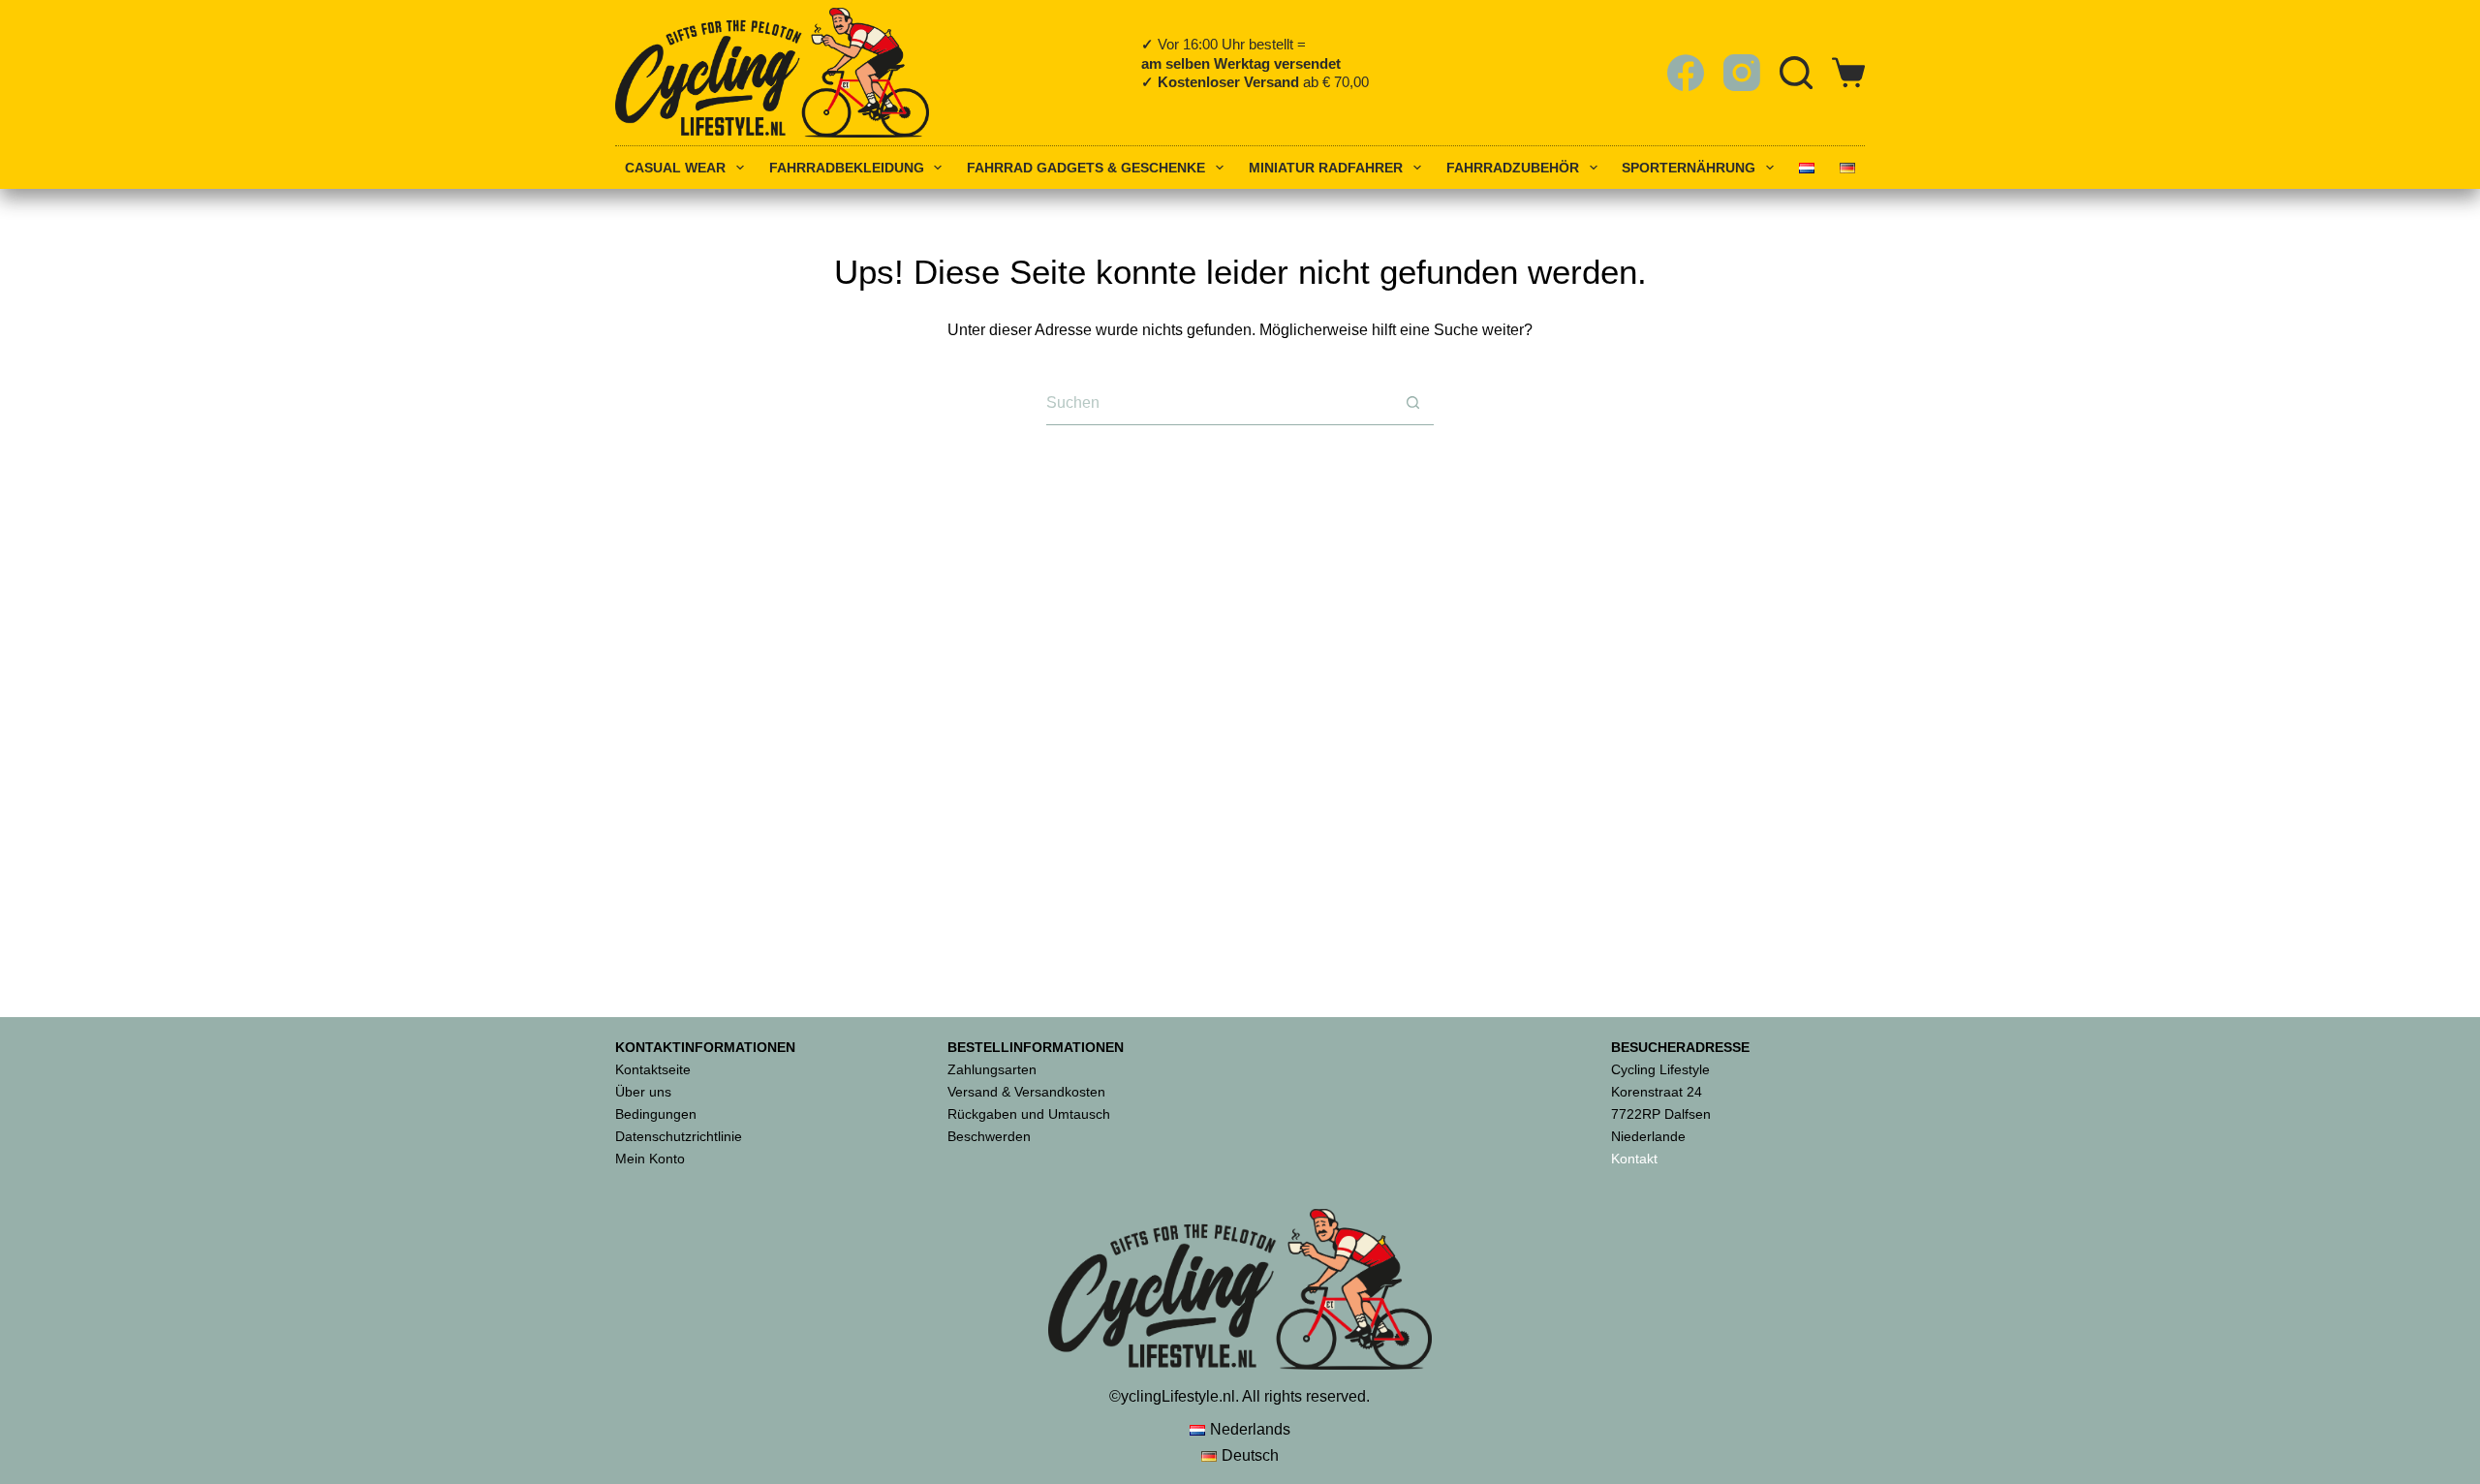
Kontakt (1634, 1159)
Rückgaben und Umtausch (1029, 1114)
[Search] (1796, 73)
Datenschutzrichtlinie (679, 1136)
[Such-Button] (1412, 403)
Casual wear (675, 168)
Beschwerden (989, 1136)
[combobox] (1219, 402)
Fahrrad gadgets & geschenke (1086, 168)
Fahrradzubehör (1513, 168)
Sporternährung (1689, 168)
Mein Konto (650, 1159)
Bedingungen (656, 1114)
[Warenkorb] (1848, 73)
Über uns (643, 1092)
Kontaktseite (653, 1069)
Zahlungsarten (992, 1069)
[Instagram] (1742, 73)
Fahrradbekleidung (847, 168)
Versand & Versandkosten (1026, 1092)
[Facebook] (1686, 73)
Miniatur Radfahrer (1326, 168)
